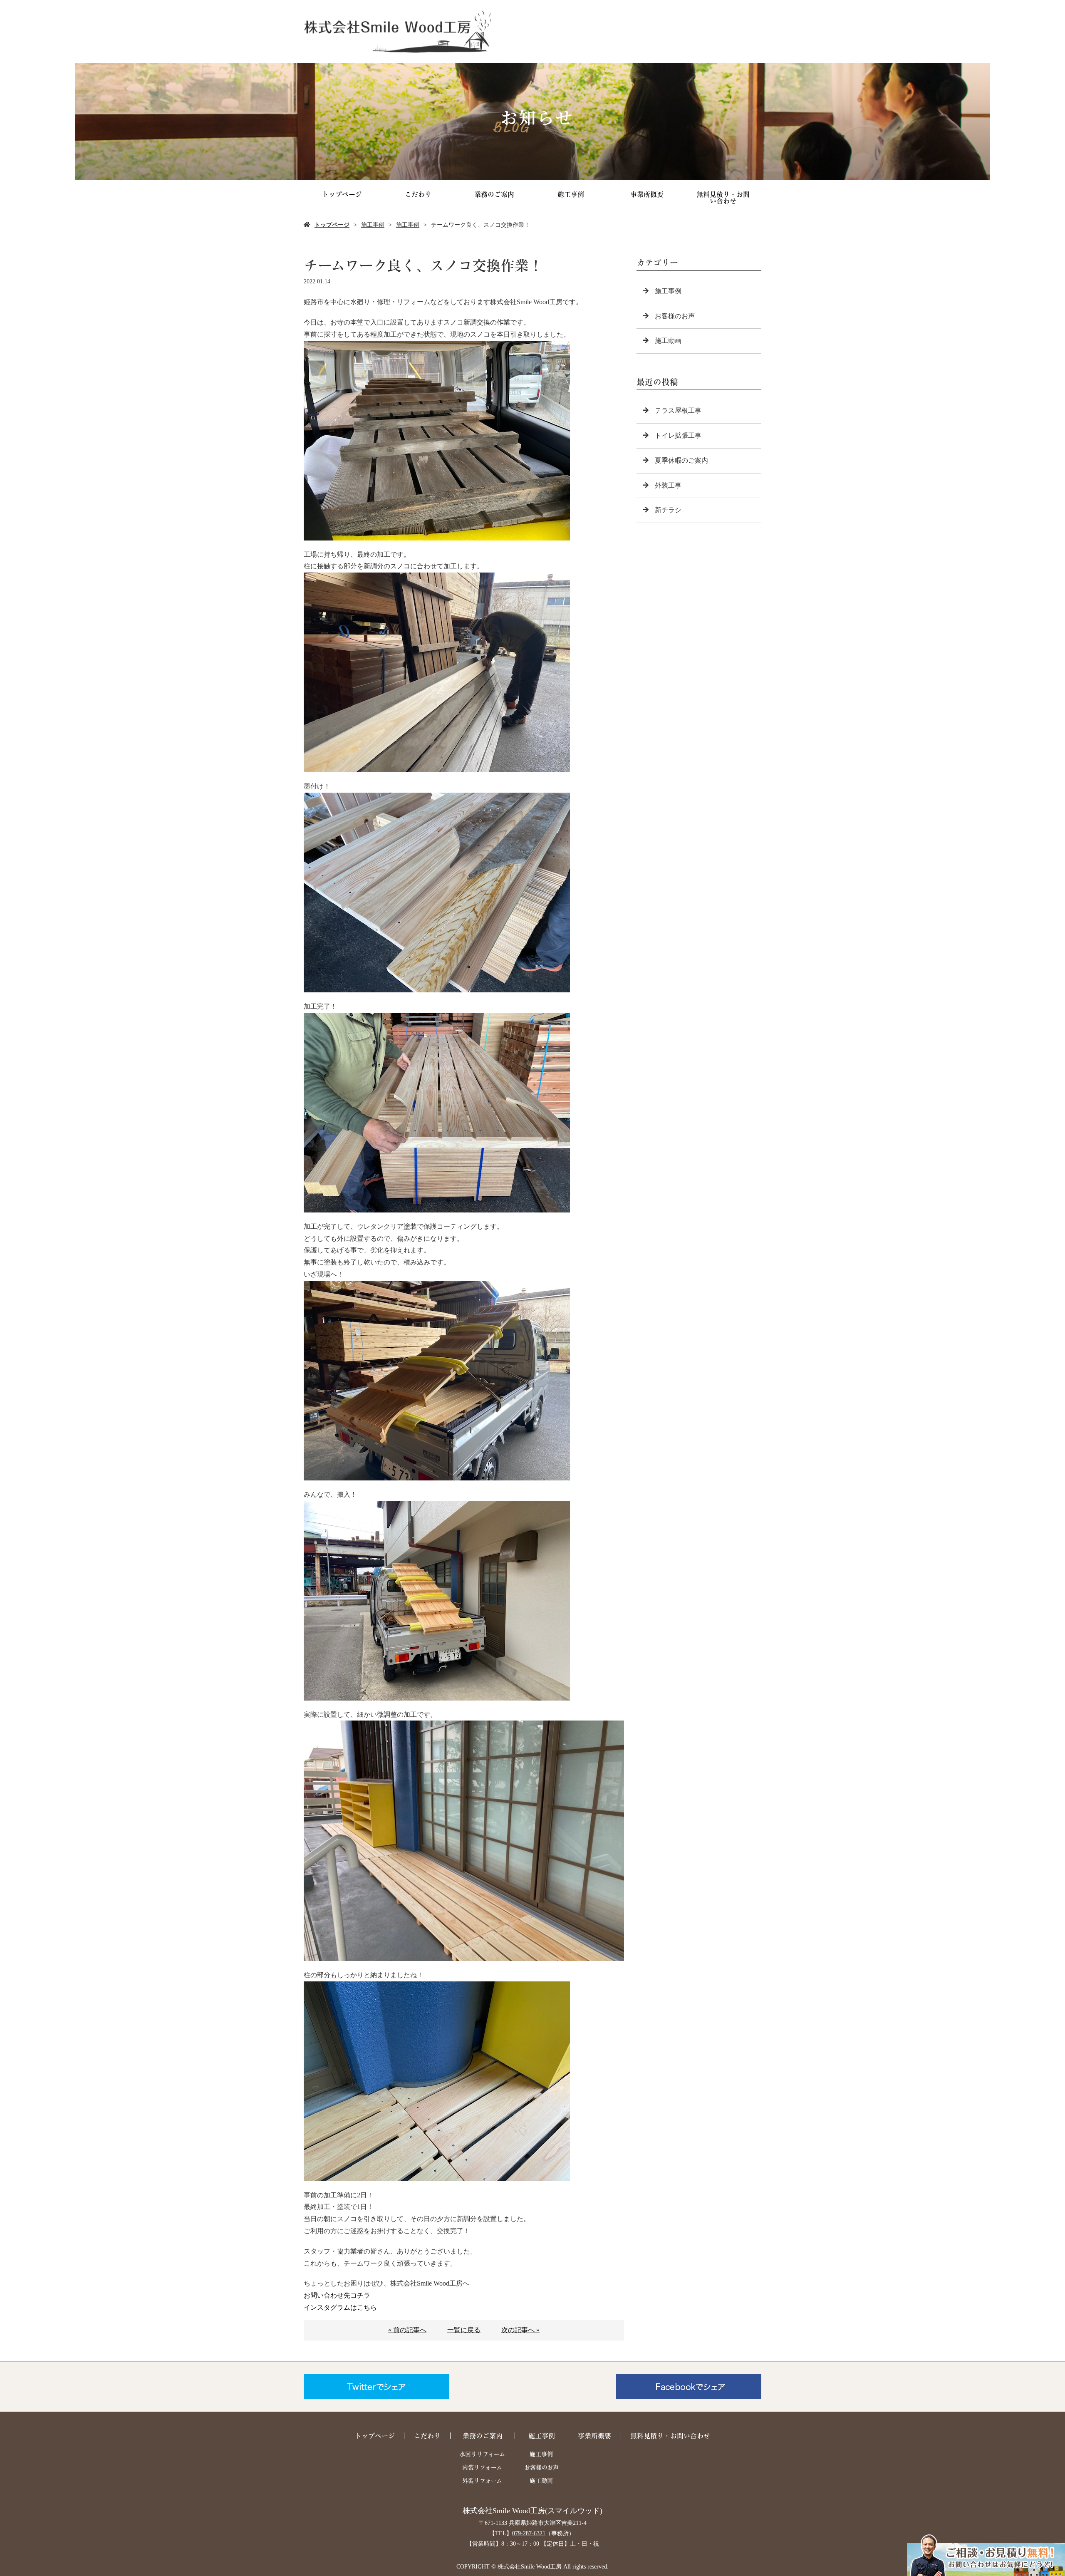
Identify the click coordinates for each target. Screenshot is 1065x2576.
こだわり (418, 194)
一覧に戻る (464, 2330)
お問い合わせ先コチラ (337, 2295)
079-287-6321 (529, 2533)
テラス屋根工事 (678, 410)
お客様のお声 (675, 316)
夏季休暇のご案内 (681, 460)
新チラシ (668, 510)
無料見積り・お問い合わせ (723, 198)
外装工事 (668, 485)
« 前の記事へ (407, 2330)
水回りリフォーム (482, 2454)
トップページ (342, 194)
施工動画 (668, 341)
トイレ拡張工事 (678, 435)
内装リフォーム (482, 2467)
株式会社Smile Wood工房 (504, 2511)
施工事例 (571, 194)
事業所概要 (647, 194)
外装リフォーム (482, 2481)
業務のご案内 (494, 194)
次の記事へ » (520, 2330)
